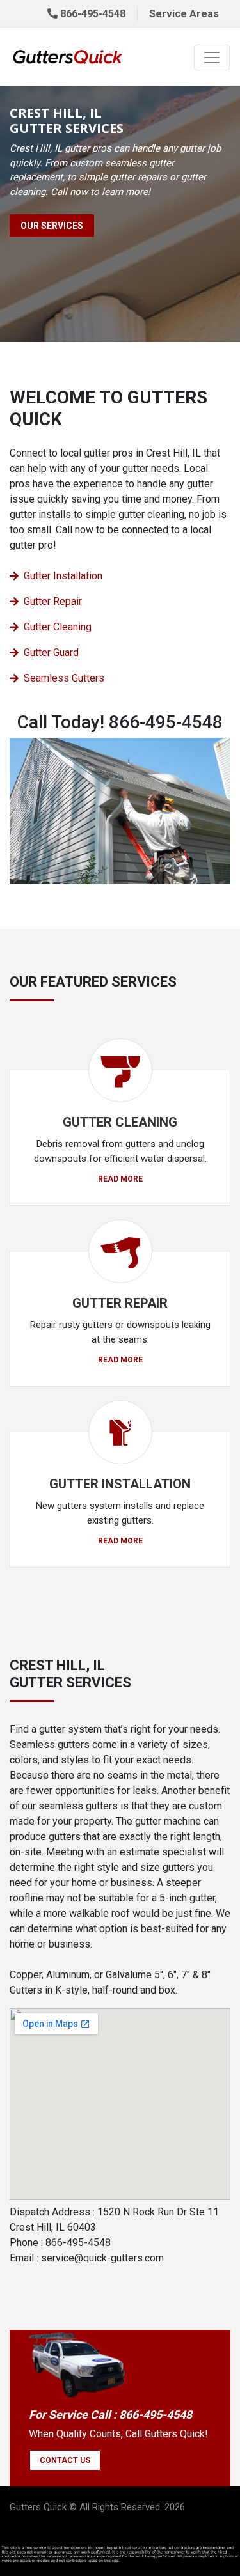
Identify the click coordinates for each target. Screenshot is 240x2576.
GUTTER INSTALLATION (120, 1484)
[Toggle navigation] (212, 58)
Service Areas (184, 14)
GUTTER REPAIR (120, 1303)
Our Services (52, 226)
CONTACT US (65, 2460)
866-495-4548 (92, 14)
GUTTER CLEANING (120, 1122)
